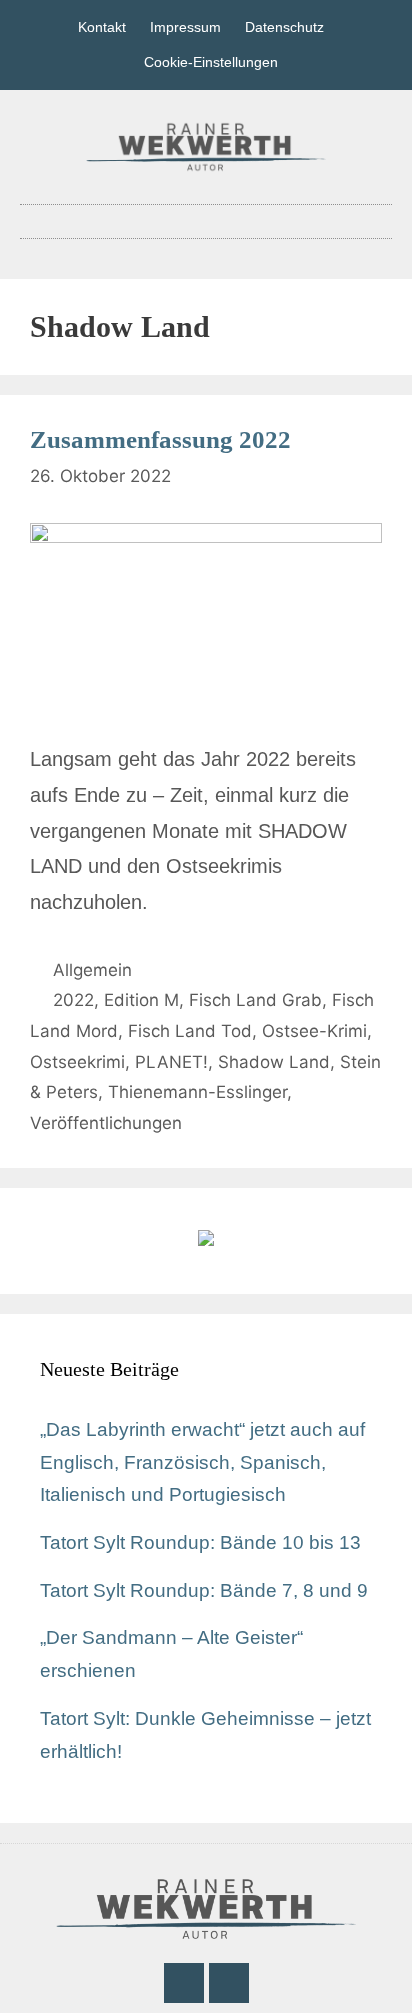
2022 (73, 1000)
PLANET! (171, 1062)
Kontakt (102, 27)
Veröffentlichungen (106, 1123)
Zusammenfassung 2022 (160, 439)
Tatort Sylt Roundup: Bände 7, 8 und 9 (204, 1590)
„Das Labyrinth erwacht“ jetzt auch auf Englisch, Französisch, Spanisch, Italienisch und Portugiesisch (202, 1462)
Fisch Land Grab (255, 1000)
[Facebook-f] (184, 1983)
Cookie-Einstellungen (211, 62)
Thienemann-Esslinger (197, 1092)
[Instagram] (229, 1983)
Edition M (141, 1000)
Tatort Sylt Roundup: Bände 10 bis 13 (200, 1542)
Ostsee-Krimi (314, 1031)
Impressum (185, 27)
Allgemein (92, 970)
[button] (206, 221)
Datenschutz (284, 27)
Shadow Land (274, 1062)
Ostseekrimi (77, 1062)
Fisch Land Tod (190, 1031)
